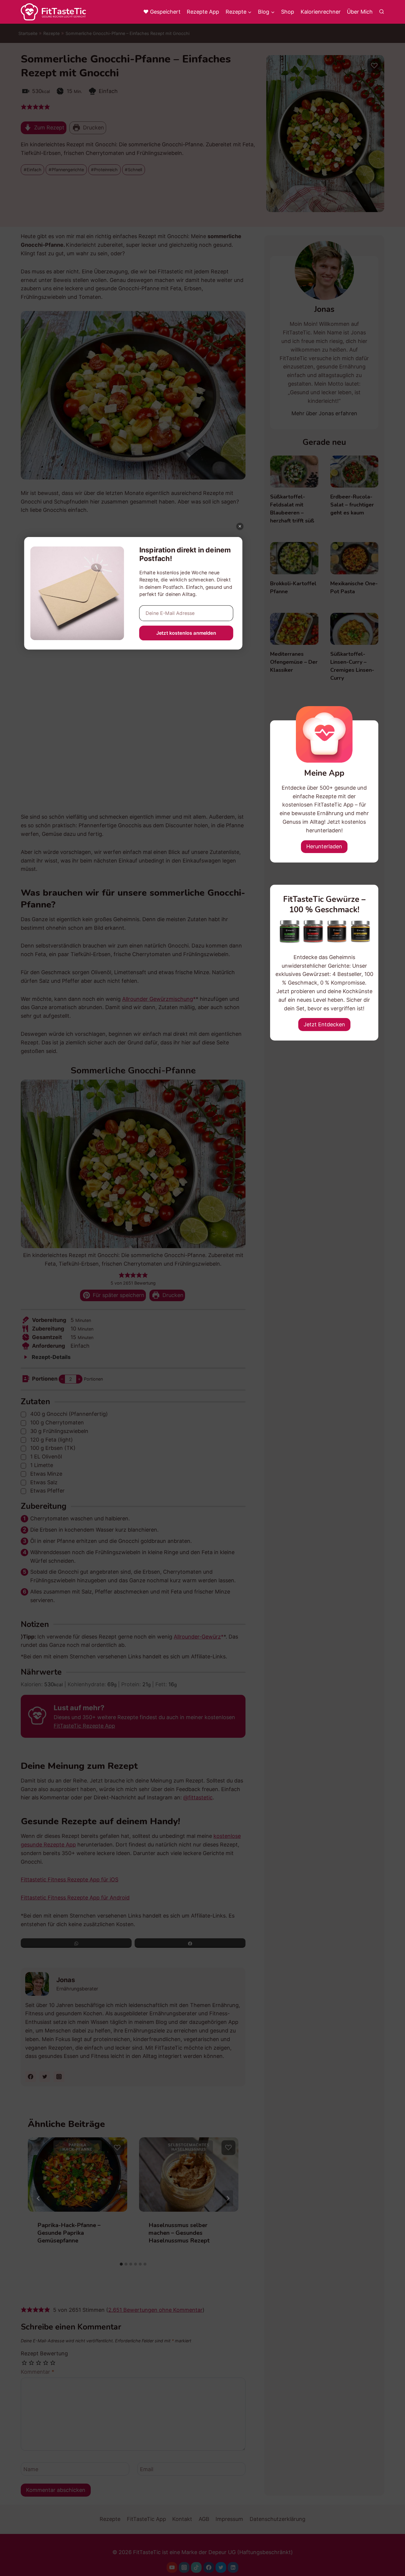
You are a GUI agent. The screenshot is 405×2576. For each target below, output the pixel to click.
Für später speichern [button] (118, 1295)
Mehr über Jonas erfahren (324, 413)
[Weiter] (228, 2198)
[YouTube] (172, 2567)
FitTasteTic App (146, 2519)
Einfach (34, 170)
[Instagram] (184, 2567)
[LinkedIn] (233, 2567)
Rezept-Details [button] (51, 1357)
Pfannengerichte (68, 170)
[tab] (121, 2264)
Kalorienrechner (321, 12)
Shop (288, 12)
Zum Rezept (48, 128)
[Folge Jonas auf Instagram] (59, 2077)
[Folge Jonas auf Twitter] (45, 2077)
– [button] (62, 1379)
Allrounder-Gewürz (197, 1637)
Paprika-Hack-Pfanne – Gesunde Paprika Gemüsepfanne (69, 2233)
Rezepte (51, 33)
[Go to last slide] (39, 2198)
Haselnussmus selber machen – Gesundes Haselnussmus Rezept (179, 2233)
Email (147, 2469)
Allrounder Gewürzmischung (158, 999)
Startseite (28, 33)
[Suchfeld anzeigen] (382, 12)
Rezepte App (203, 12)
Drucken (93, 128)
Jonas (66, 1980)
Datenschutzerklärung (278, 2519)
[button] (24, 107)
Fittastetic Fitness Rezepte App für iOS (70, 1879)
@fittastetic (198, 1797)
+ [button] (79, 1379)
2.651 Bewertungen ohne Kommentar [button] (155, 2310)
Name (31, 2469)
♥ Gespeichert (162, 12)
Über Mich (360, 12)
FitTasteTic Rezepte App (84, 1726)
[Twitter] (221, 2567)
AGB (204, 2519)
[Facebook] (209, 2567)
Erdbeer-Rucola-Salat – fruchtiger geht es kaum (352, 505)
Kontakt (182, 2519)
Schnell (135, 170)
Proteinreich (106, 170)
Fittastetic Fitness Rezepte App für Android (75, 1898)
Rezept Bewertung (44, 2353)
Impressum (229, 2519)
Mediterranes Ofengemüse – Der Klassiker (294, 662)
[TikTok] (196, 2567)
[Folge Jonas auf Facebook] (31, 2077)
